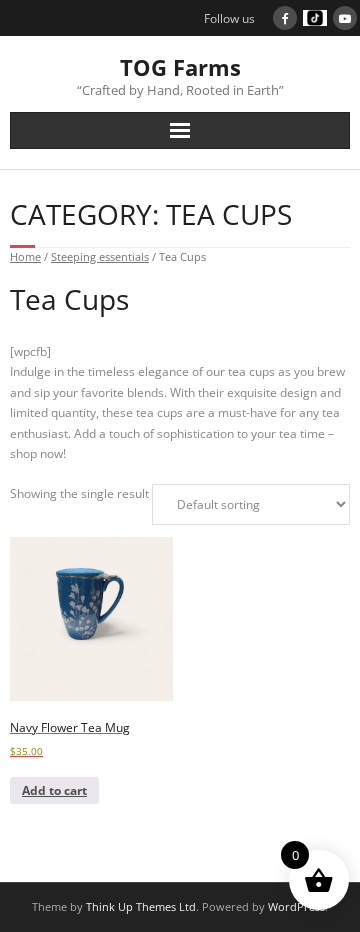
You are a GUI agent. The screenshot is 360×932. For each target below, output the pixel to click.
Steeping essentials (100, 256)
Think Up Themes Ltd (141, 906)
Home (25, 256)
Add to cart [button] (54, 790)
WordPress (296, 906)
